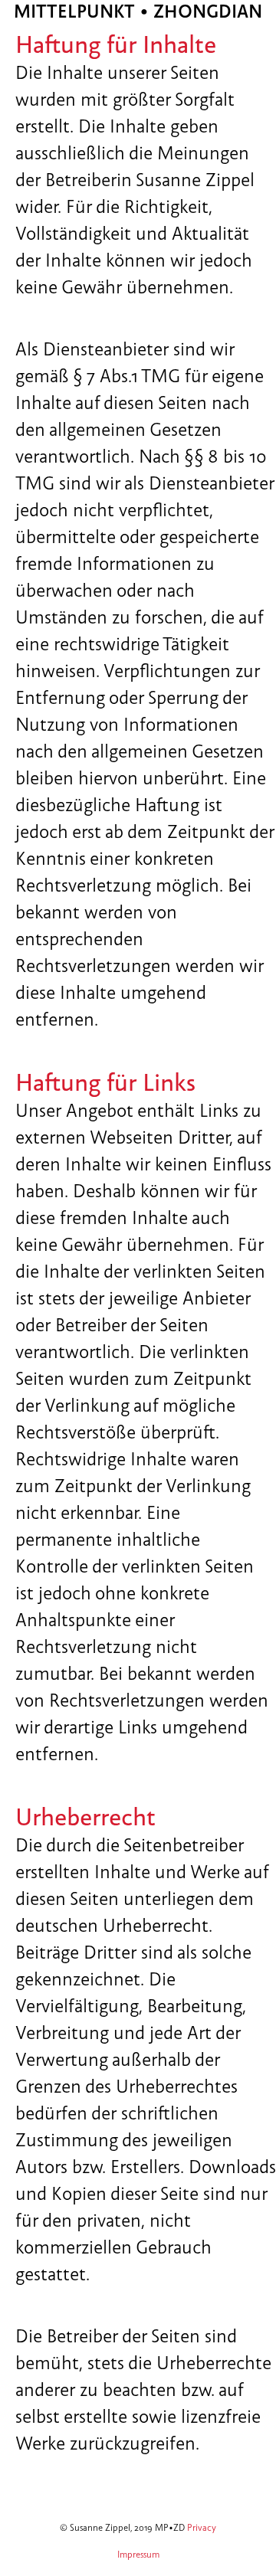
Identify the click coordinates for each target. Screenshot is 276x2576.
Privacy (202, 2528)
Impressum (138, 2555)
